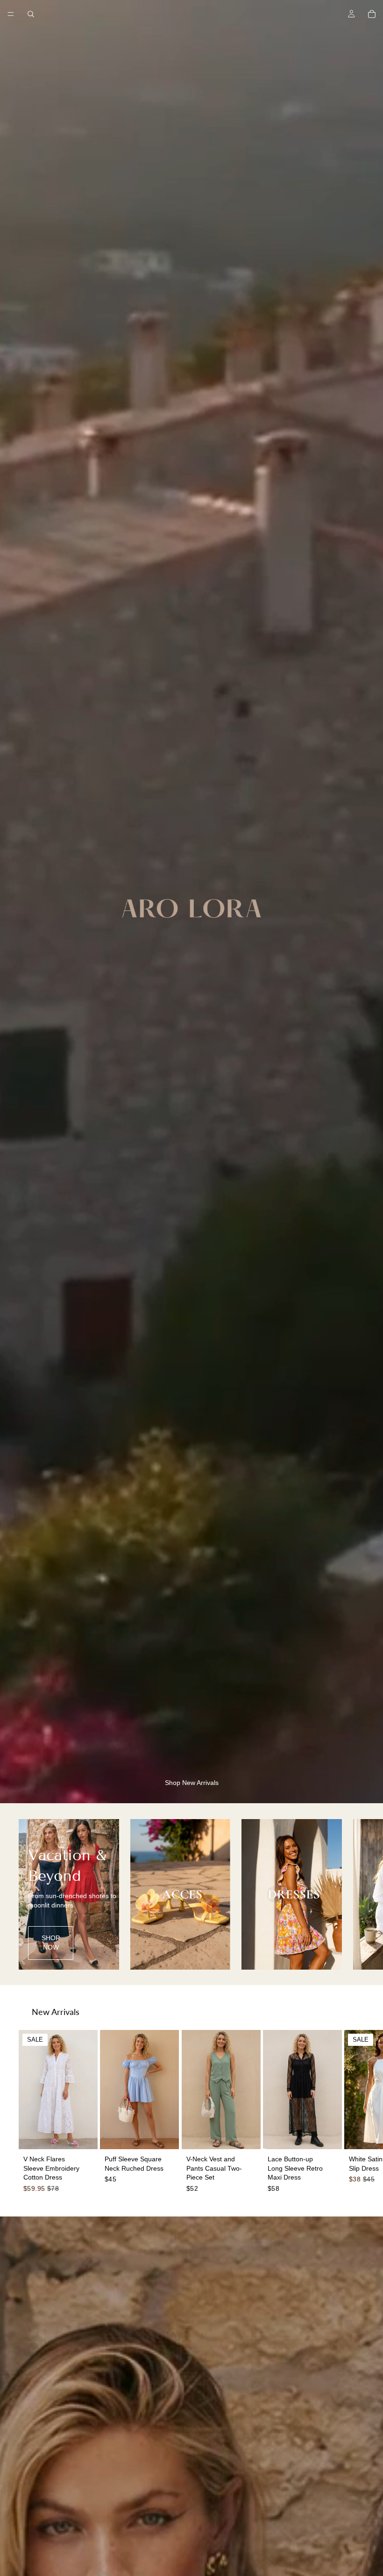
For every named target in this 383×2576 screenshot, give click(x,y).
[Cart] (372, 14)
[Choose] (83, 2135)
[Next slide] (354, 1894)
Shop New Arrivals (192, 1783)
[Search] (31, 14)
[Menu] (11, 14)
